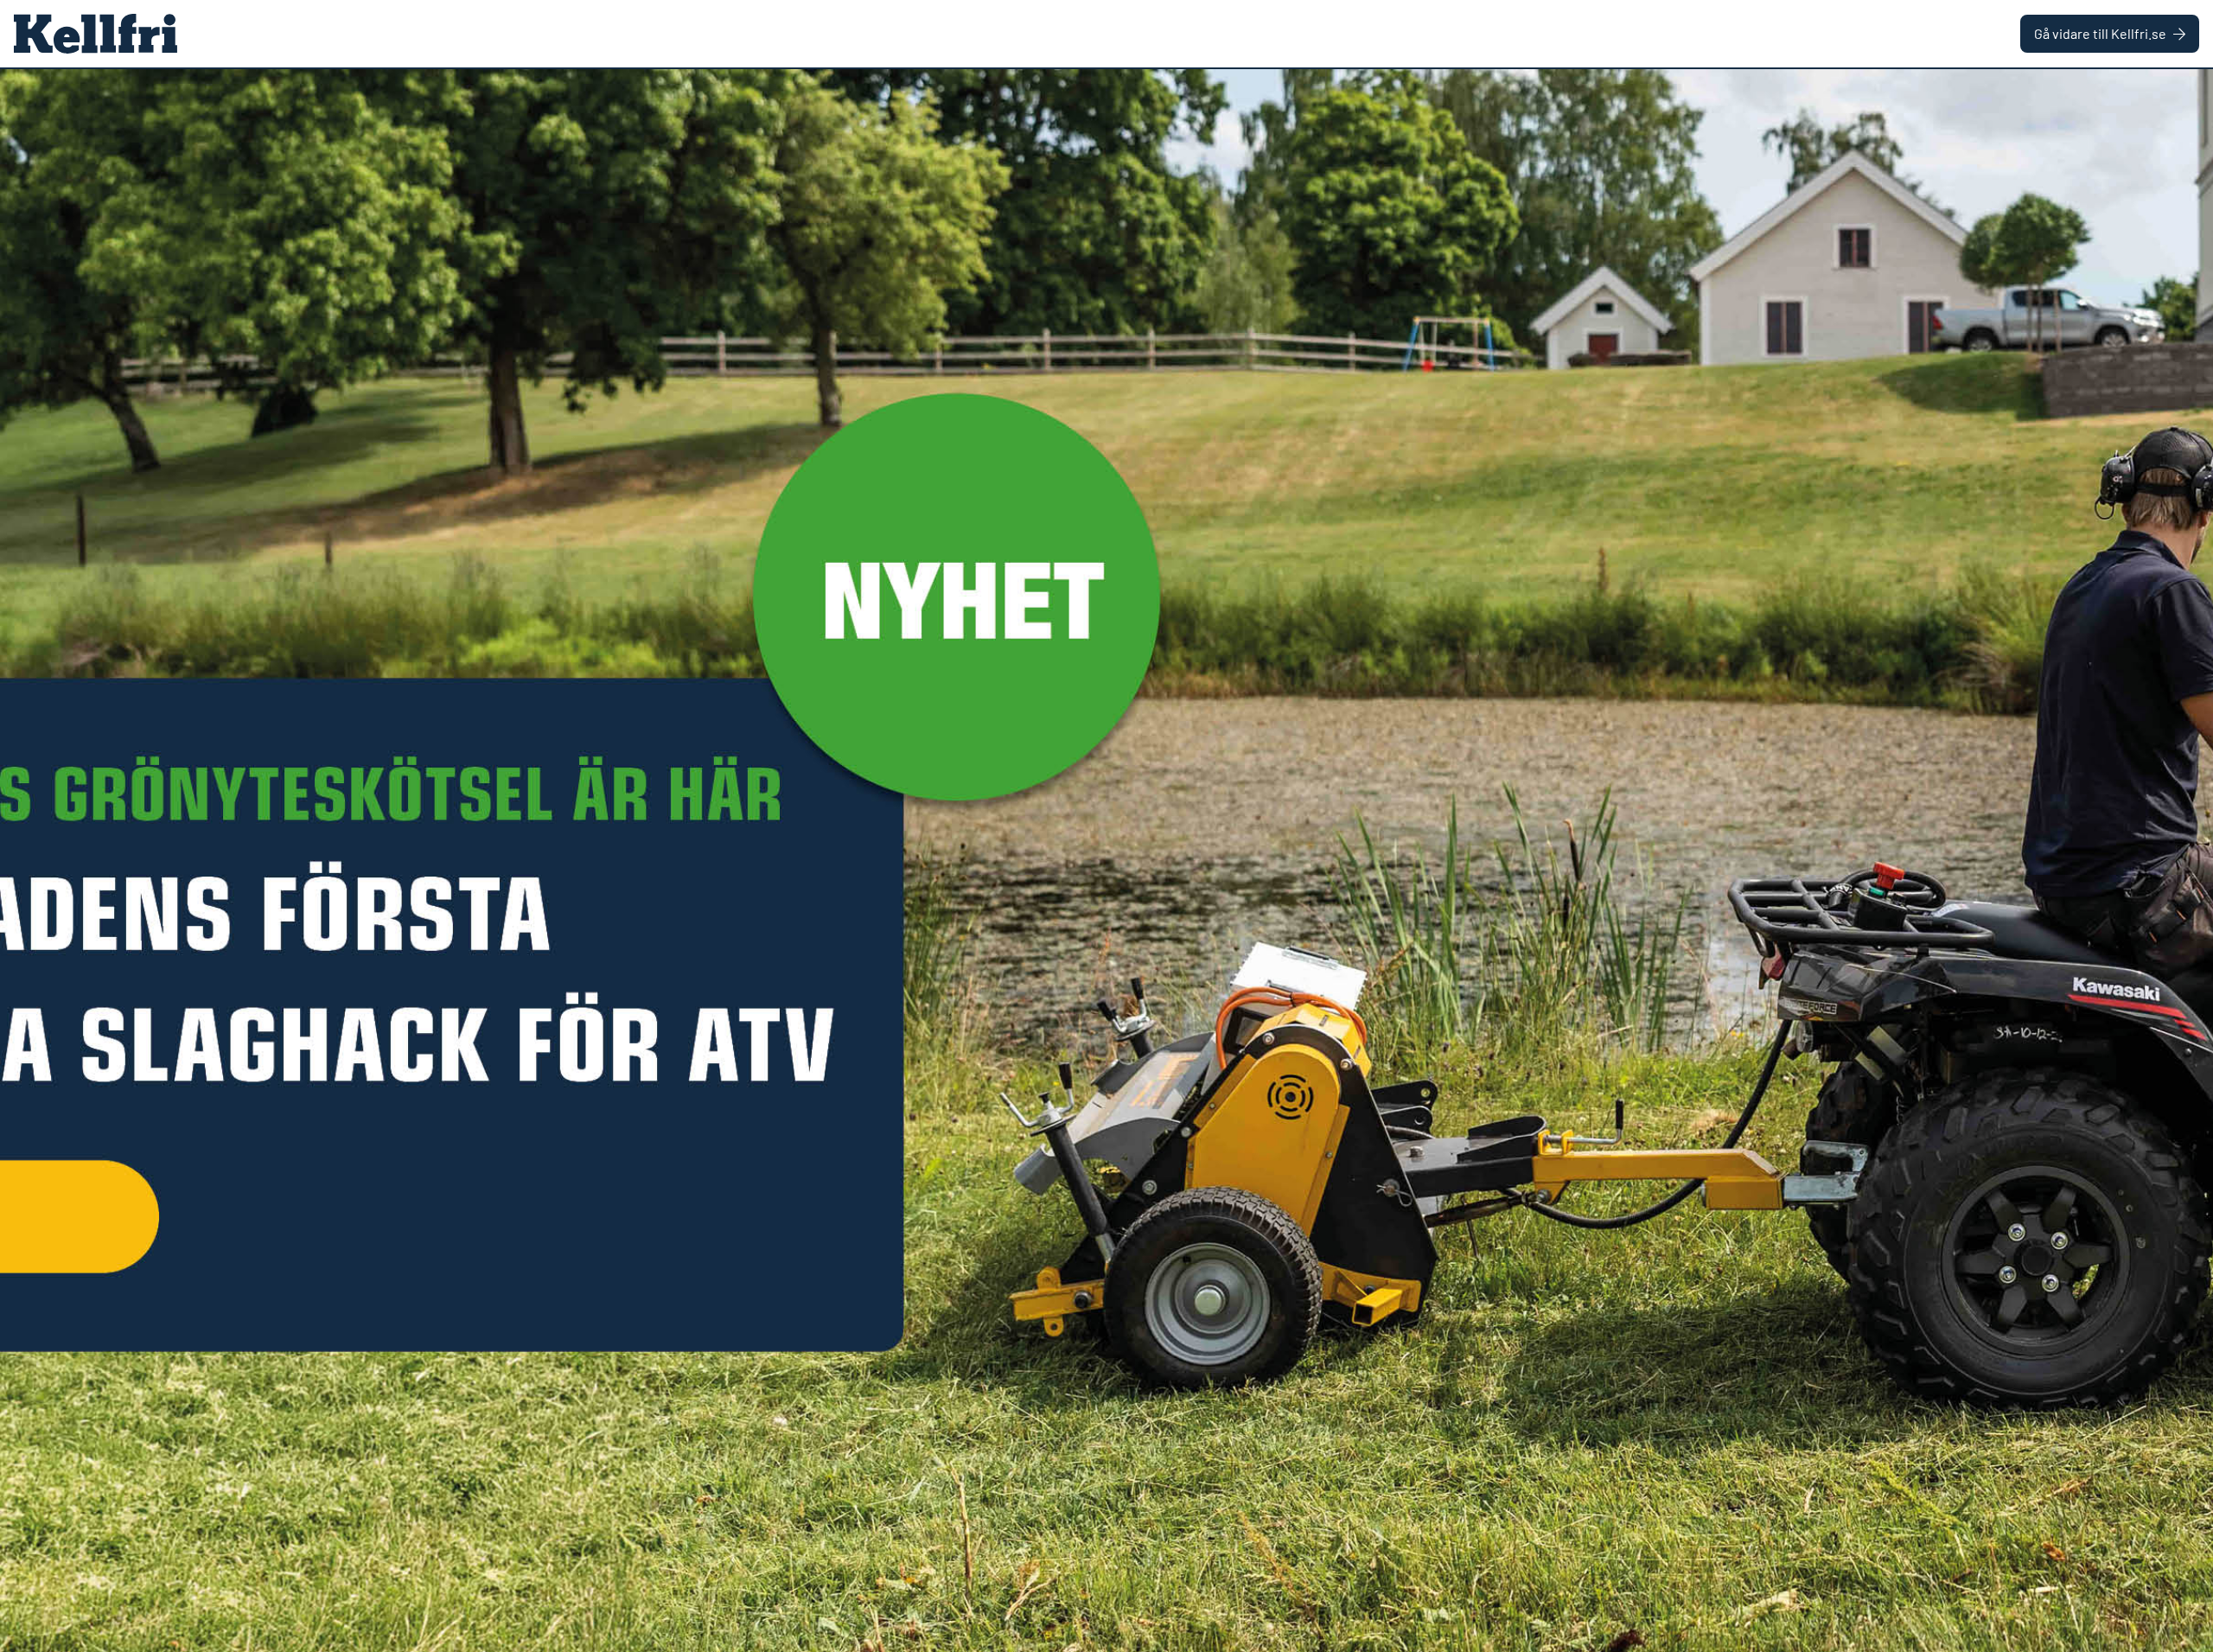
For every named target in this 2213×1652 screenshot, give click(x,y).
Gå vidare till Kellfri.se (2100, 33)
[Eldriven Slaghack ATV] (1106, 861)
